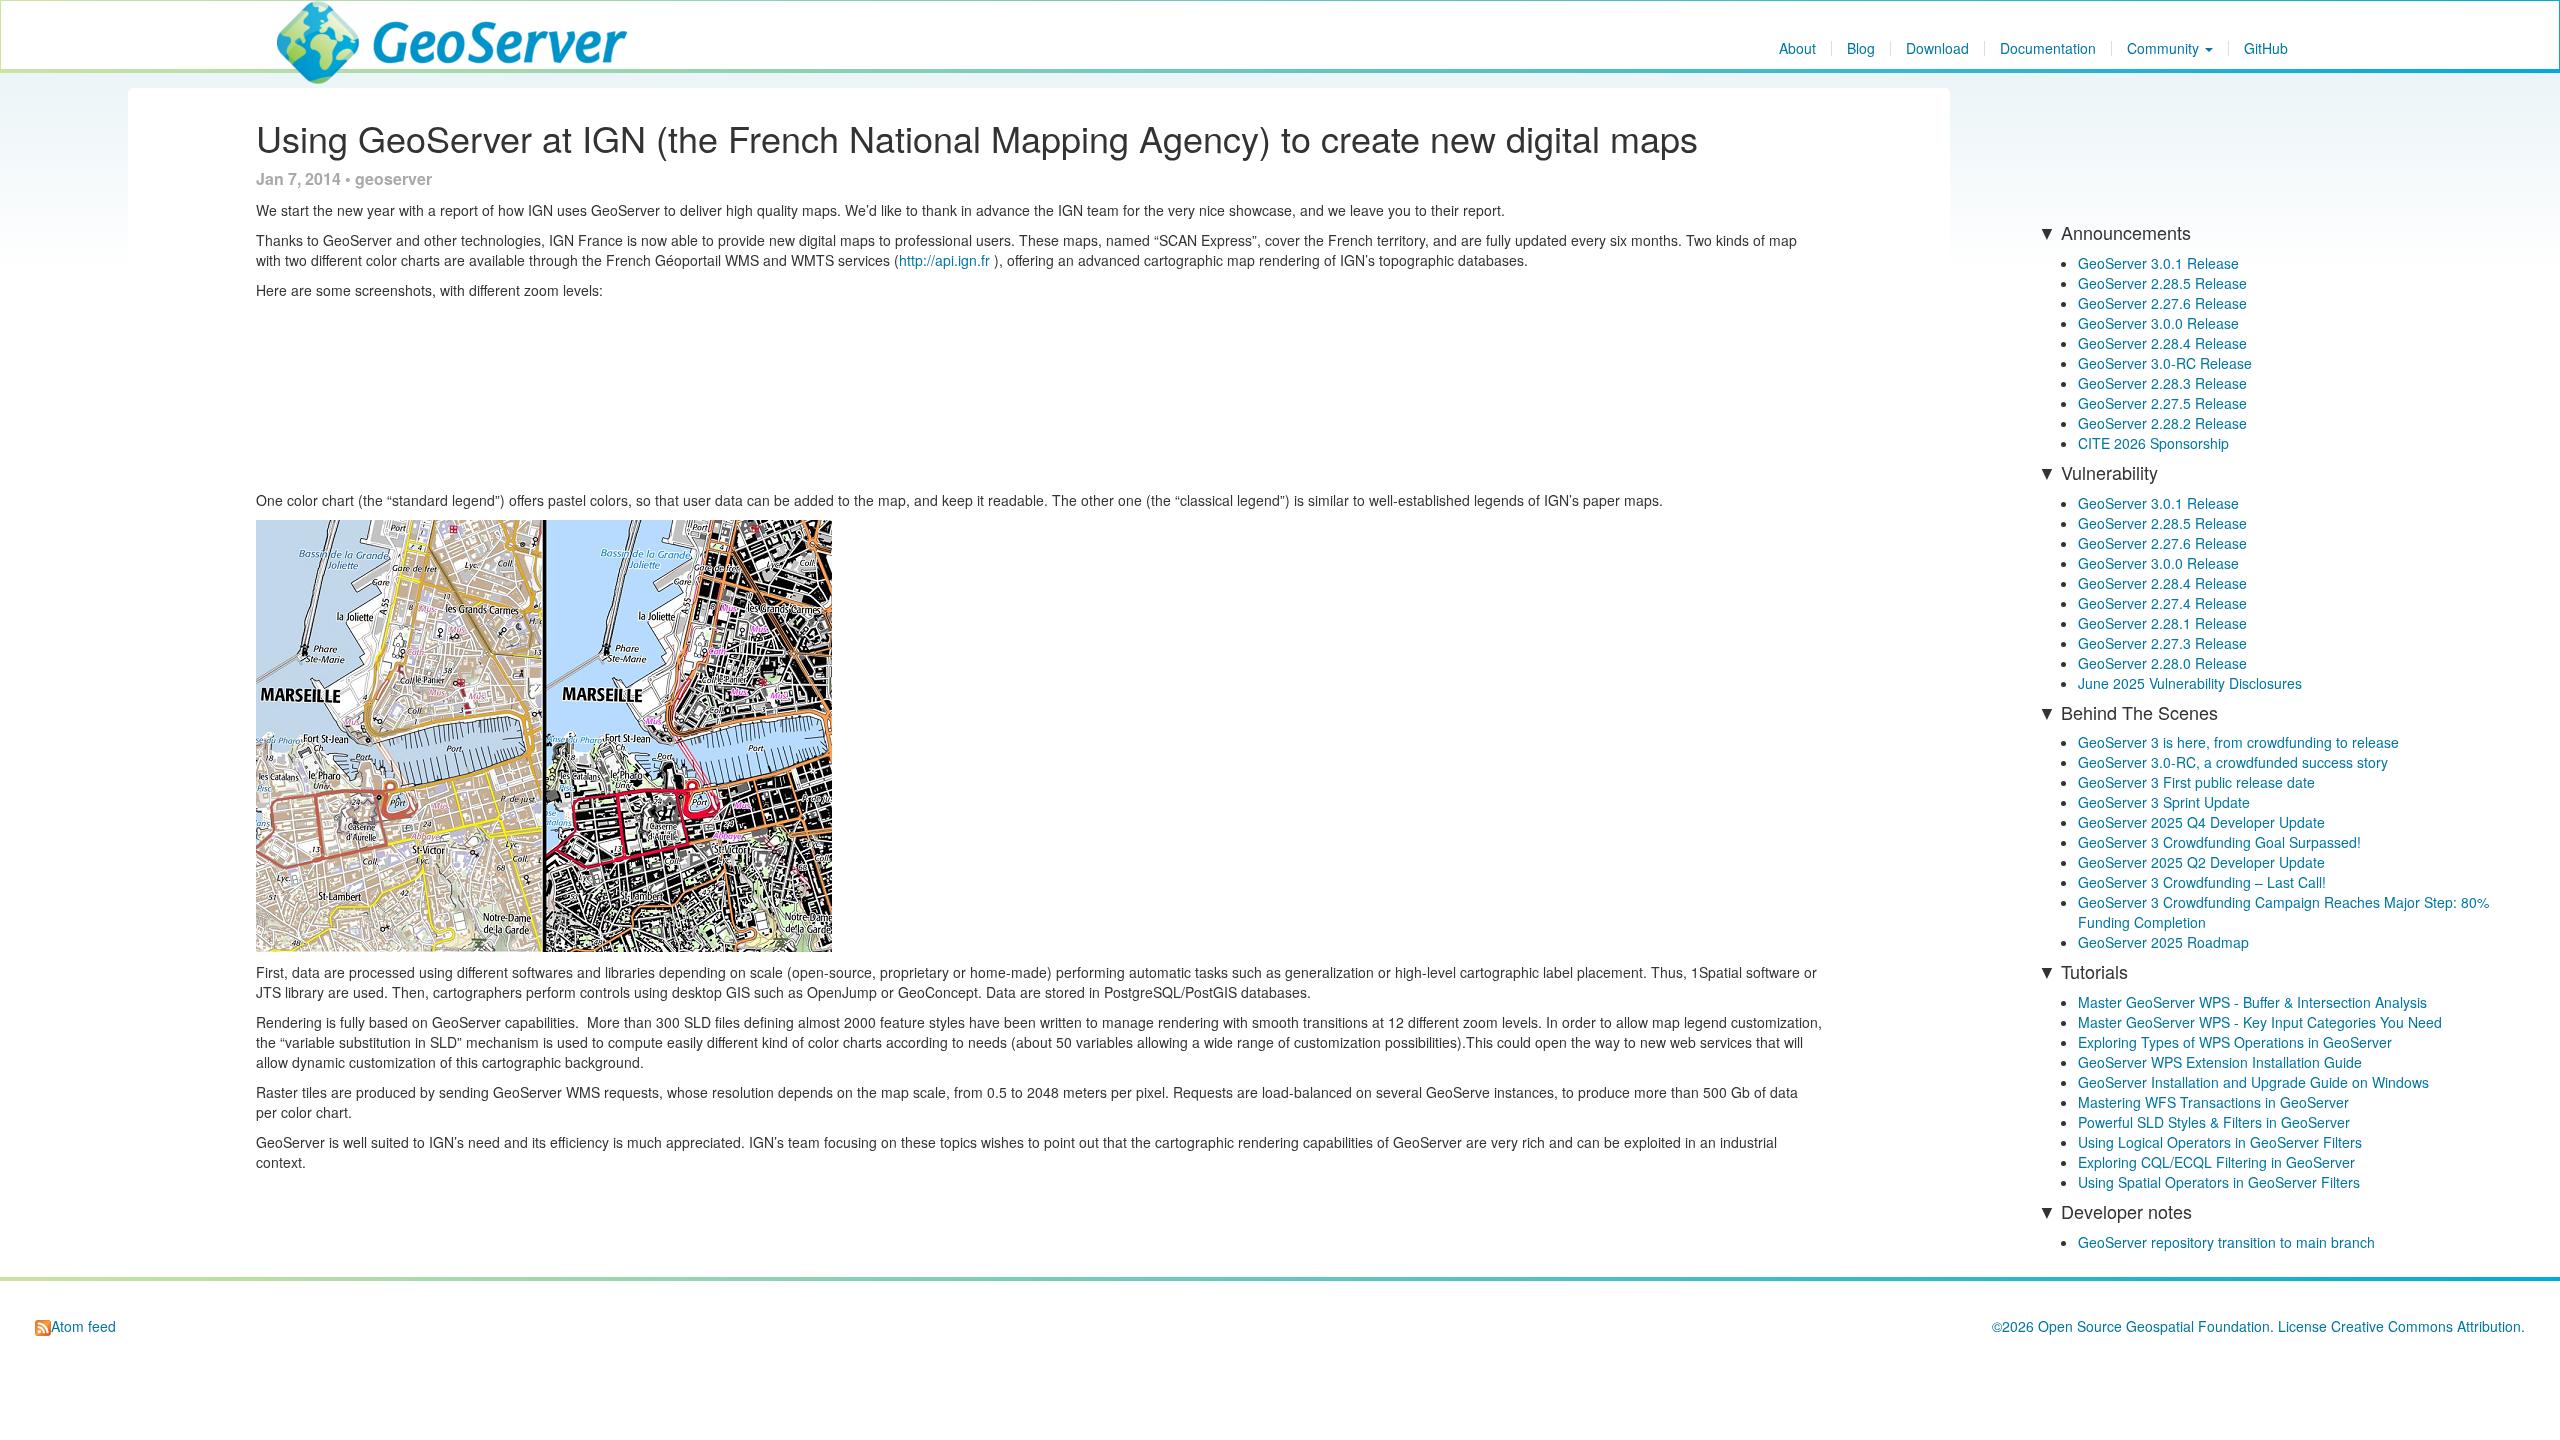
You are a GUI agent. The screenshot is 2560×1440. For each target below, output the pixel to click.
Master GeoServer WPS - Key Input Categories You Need (2260, 1022)
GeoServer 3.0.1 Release (2158, 263)
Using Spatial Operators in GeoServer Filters (2219, 1182)
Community (2165, 48)
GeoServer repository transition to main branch (2226, 1242)
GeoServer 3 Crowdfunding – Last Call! (2202, 882)
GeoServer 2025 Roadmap (2163, 942)
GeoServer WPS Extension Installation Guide (2220, 1062)
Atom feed (83, 1326)
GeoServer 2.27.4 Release (2162, 603)
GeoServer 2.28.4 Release (2162, 343)
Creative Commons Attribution (2426, 1326)
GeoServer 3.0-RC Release (2165, 363)
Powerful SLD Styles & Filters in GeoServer (2214, 1122)
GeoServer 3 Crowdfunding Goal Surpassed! (2219, 842)
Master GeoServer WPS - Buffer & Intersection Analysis (2252, 1002)
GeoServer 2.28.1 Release (2162, 623)
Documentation (2048, 48)
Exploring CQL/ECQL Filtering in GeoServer (2216, 1162)
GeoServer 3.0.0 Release (2158, 323)
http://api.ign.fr (944, 260)
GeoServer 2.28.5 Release (2162, 283)
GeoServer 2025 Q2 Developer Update (2201, 862)
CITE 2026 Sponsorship (2153, 443)
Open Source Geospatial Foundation (2154, 1326)
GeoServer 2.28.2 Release (2162, 423)
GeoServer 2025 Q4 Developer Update (2201, 822)
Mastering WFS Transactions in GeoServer (2213, 1102)
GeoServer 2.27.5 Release (2162, 403)
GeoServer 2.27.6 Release (2162, 303)
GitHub (2266, 48)
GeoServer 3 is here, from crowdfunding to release (2238, 742)
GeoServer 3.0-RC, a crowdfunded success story (2233, 762)
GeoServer (336, 26)
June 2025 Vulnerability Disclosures (2190, 683)
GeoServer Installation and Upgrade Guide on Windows (2253, 1082)
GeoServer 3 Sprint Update (2164, 802)
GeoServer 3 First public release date (2196, 782)
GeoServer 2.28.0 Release (2162, 663)
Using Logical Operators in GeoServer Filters (2220, 1142)
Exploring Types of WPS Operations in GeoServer (2235, 1042)
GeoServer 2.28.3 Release (2162, 383)
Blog (1861, 48)
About (1797, 48)
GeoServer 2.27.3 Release (2162, 643)
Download (1937, 48)
